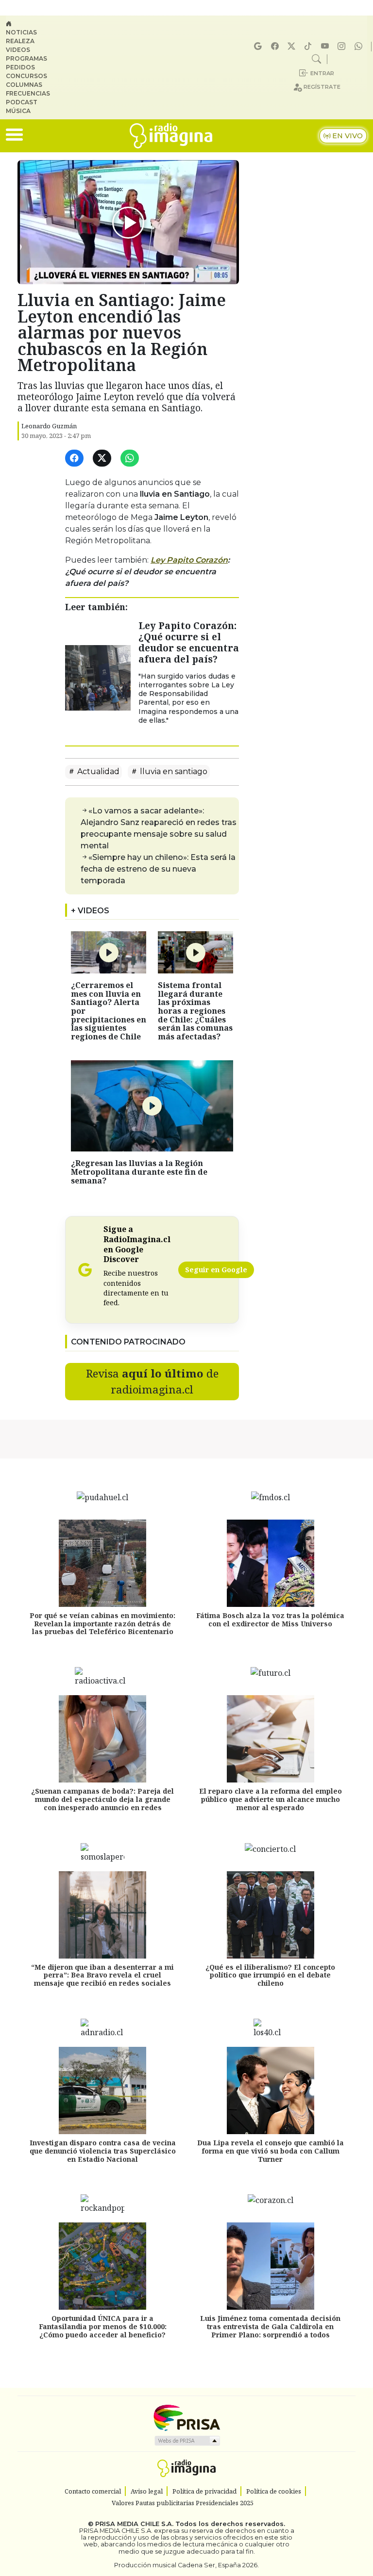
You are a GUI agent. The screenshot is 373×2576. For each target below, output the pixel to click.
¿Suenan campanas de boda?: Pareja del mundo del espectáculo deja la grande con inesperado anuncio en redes (102, 1799)
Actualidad (97, 771)
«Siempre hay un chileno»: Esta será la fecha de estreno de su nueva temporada (158, 869)
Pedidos (20, 67)
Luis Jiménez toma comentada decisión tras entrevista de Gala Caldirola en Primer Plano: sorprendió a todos (270, 2326)
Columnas (24, 85)
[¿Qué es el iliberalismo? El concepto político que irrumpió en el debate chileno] (271, 1915)
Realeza (20, 41)
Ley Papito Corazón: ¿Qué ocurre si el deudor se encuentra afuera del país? (189, 642)
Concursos (26, 76)
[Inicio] (32, 24)
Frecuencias (28, 93)
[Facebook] (276, 46)
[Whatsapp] (360, 46)
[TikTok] (309, 46)
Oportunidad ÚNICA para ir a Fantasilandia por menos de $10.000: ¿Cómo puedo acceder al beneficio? (103, 2326)
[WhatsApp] (131, 459)
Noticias (21, 32)
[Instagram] (343, 46)
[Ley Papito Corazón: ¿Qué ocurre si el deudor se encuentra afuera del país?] (98, 677)
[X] (293, 46)
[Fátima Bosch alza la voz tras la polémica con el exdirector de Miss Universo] (271, 1563)
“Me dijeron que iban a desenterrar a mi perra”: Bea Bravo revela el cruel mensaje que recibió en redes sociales (102, 1975)
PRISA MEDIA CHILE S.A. (134, 2524)
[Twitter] (104, 459)
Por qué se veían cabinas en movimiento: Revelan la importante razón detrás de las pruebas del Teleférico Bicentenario (102, 1624)
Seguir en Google (216, 1270)
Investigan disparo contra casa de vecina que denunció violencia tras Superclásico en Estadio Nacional (103, 2151)
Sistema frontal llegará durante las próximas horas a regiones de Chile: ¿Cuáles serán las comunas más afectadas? (195, 1011)
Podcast (22, 102)
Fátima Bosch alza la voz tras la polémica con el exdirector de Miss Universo (270, 1620)
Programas (26, 58)
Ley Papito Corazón (189, 560)
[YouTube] (326, 46)
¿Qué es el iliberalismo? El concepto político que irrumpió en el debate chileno (270, 1975)
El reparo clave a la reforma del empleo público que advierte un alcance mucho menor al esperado (271, 1799)
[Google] (259, 46)
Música (18, 111)
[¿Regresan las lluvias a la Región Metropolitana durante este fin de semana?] (152, 1105)
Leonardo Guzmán (49, 426)
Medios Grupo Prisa (187, 2441)
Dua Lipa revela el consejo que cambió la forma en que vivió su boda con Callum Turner (271, 2151)
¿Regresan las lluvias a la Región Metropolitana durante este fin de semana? (139, 1172)
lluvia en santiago (173, 771)
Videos (18, 50)
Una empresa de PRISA (186, 2417)
